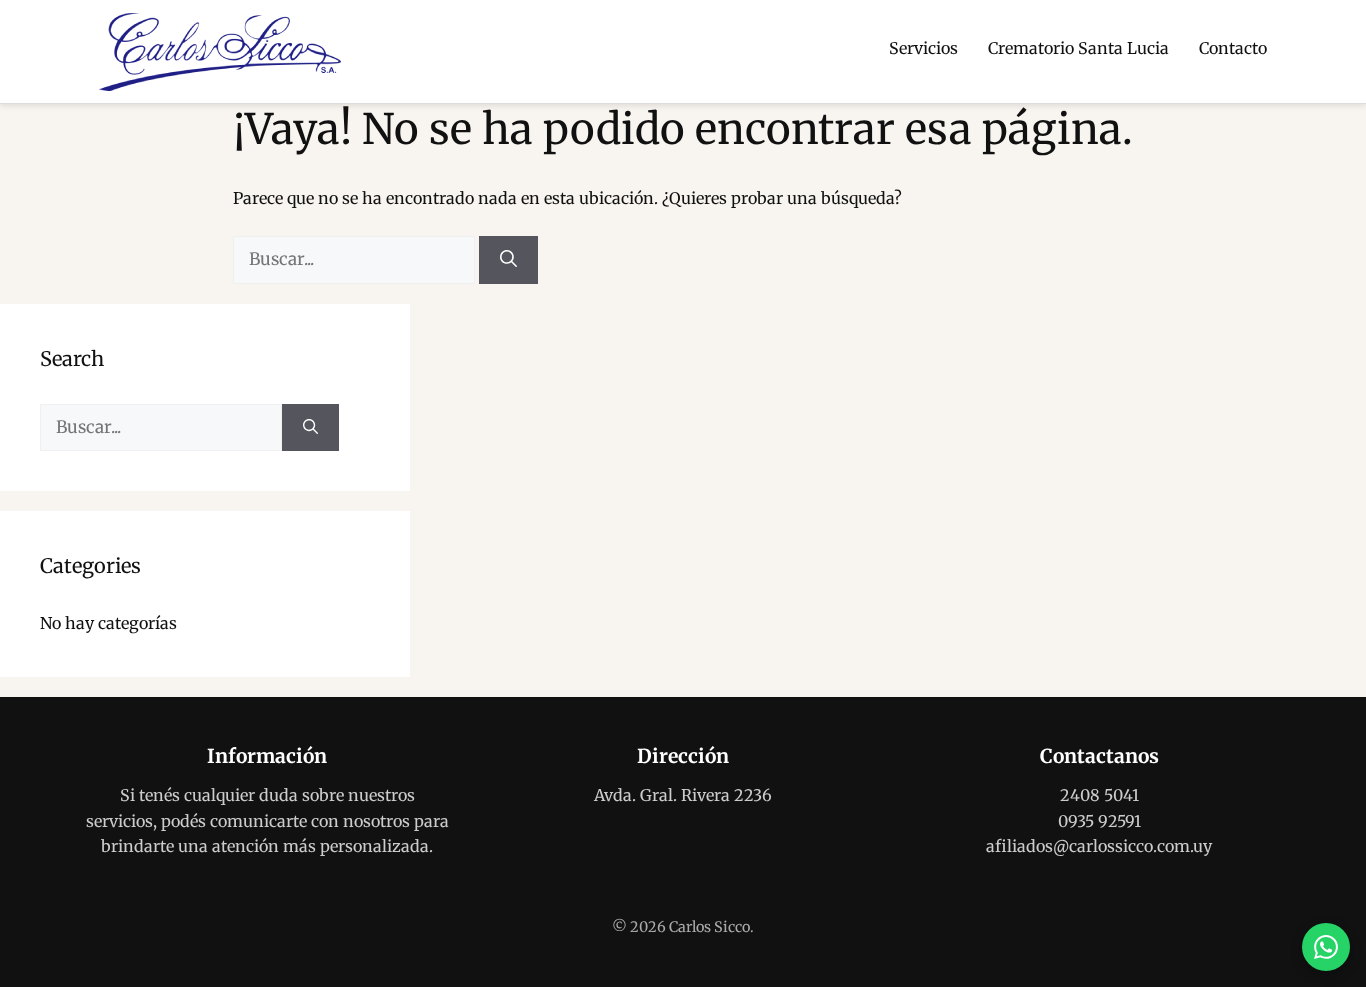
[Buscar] (508, 260)
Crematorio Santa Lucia (1078, 48)
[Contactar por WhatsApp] (1326, 947)
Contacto (1233, 48)
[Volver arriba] (1326, 883)
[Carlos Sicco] (220, 52)
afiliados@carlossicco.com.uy (1099, 846)
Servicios (923, 48)
